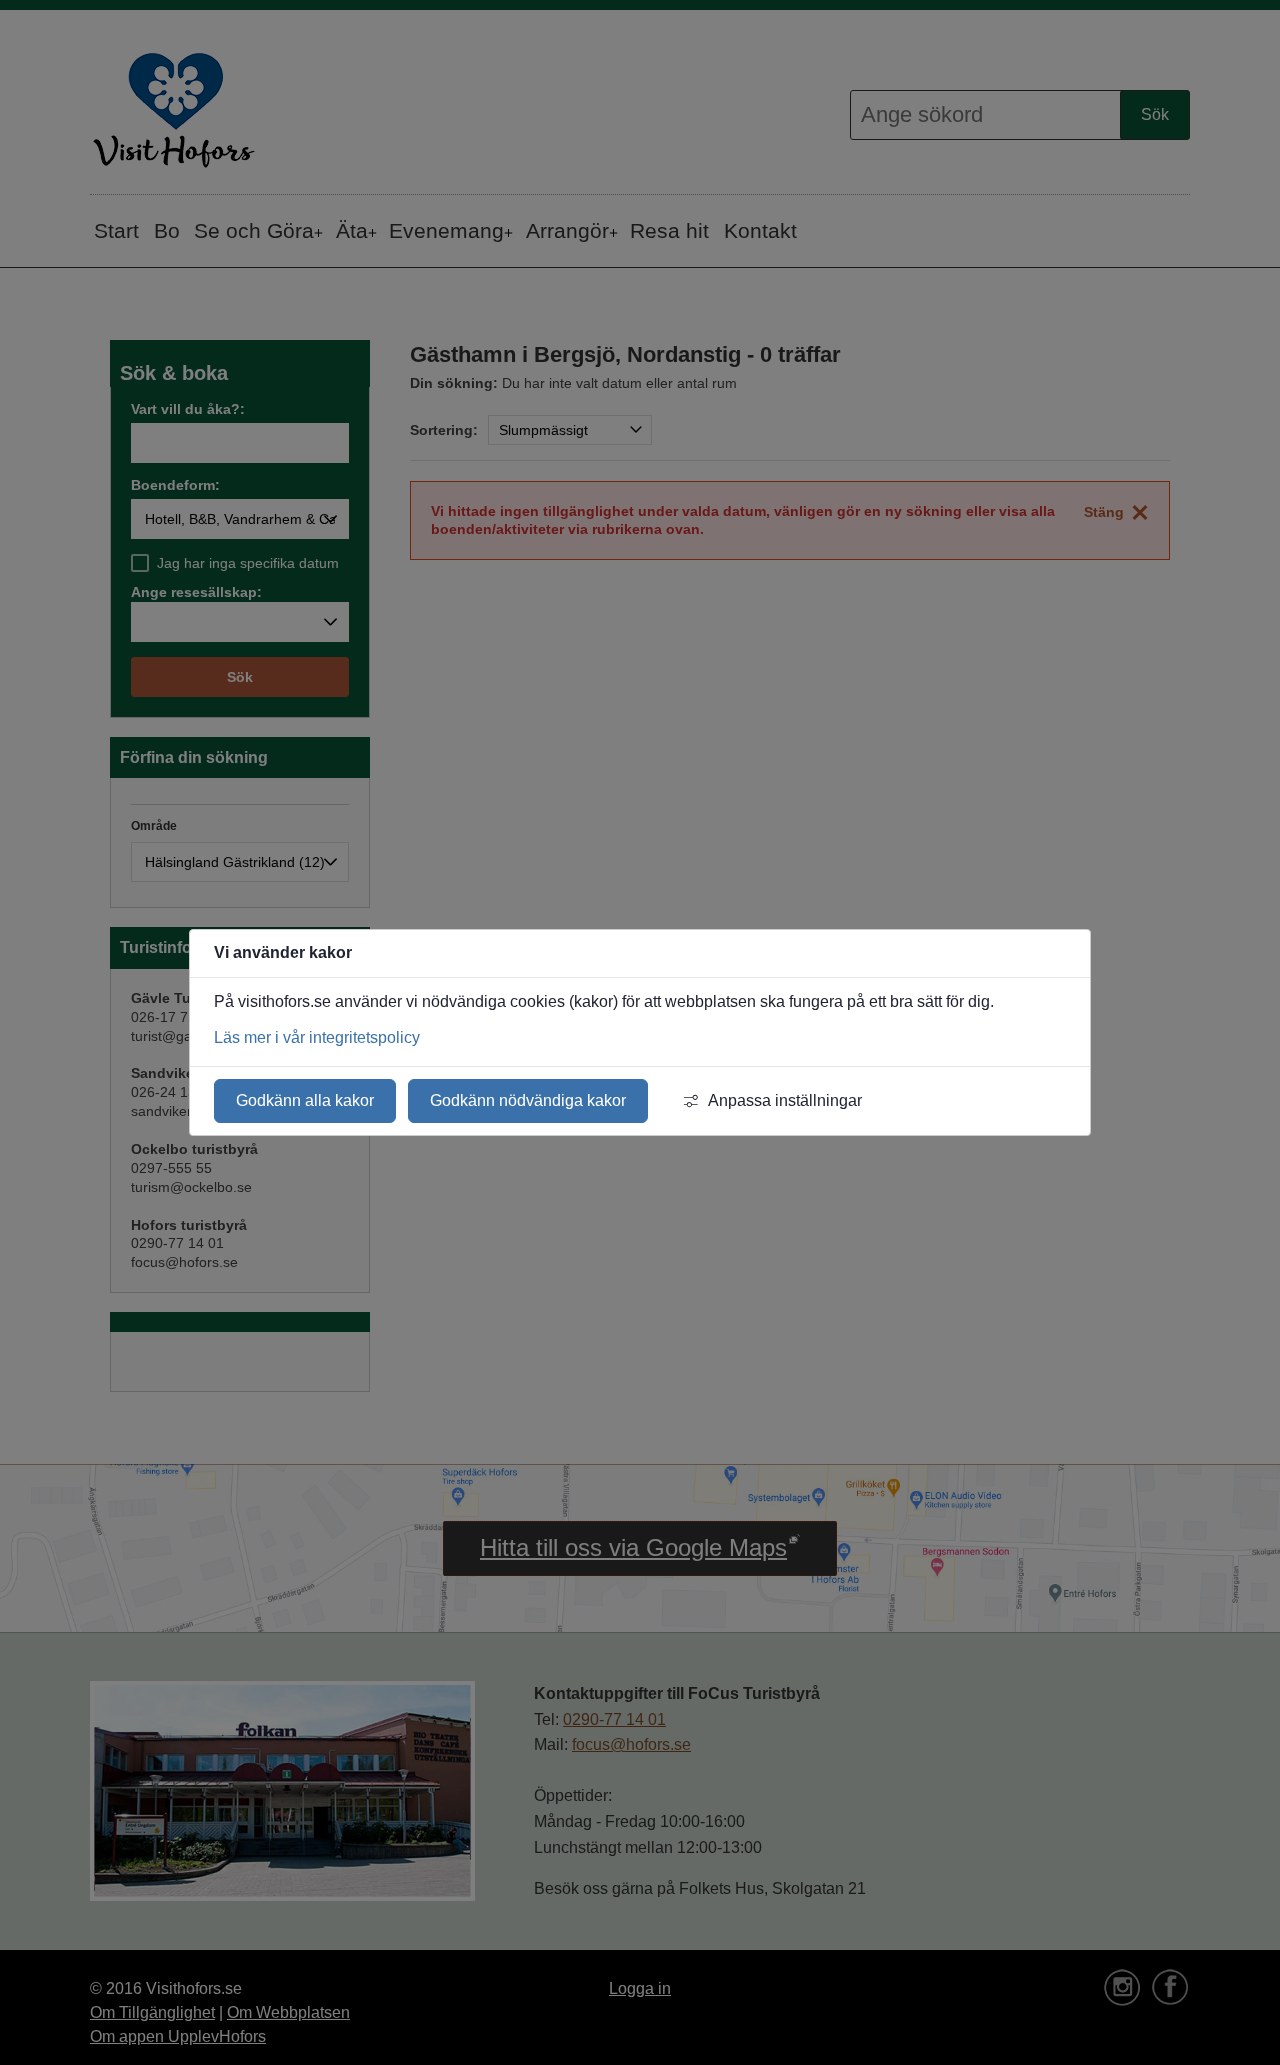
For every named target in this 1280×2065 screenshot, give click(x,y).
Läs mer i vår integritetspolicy (317, 1037)
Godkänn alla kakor (305, 1100)
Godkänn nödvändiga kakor (528, 1100)
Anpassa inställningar (785, 1100)
